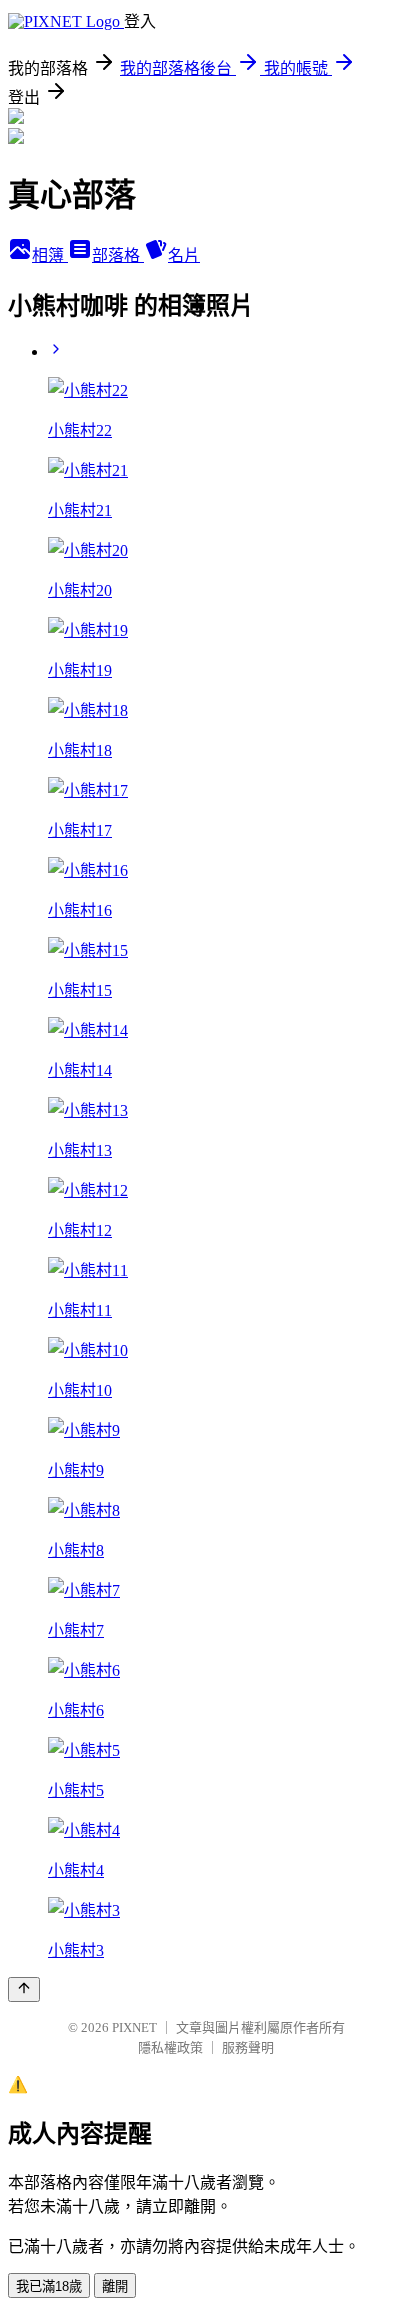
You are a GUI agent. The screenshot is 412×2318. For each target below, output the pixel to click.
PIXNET (134, 2027)
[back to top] (24, 1989)
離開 (115, 2286)
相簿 (50, 255)
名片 (184, 255)
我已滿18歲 (49, 2286)
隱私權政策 (170, 2047)
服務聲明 (248, 2047)
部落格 (118, 255)
